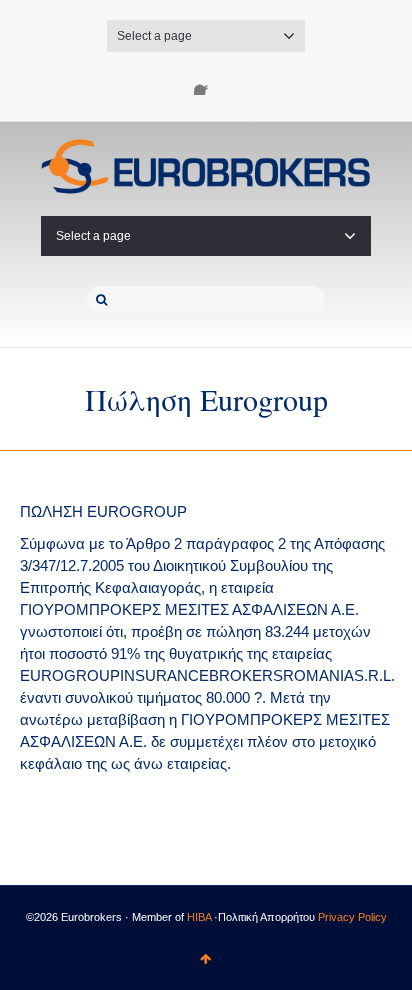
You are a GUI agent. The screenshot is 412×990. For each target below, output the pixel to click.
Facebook (206, 83)
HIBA (199, 917)
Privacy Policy (352, 917)
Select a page (154, 36)
